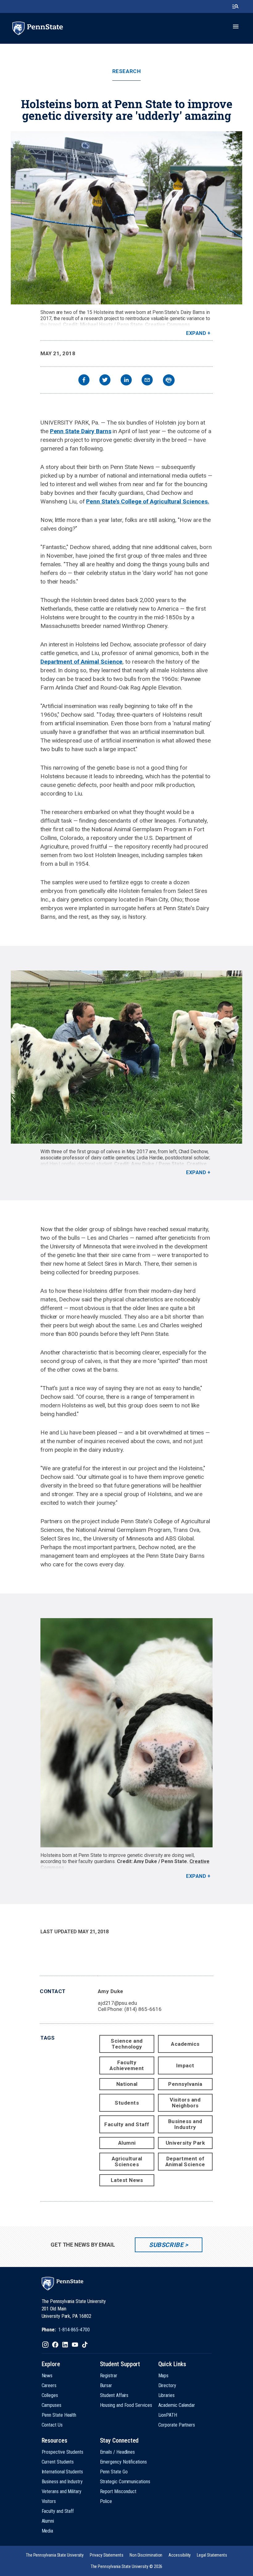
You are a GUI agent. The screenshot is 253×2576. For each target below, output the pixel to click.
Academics (185, 2044)
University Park (185, 2143)
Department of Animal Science (81, 662)
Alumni (127, 2143)
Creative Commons (168, 325)
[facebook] (84, 381)
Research (126, 71)
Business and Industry (185, 2124)
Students (127, 2103)
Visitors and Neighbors (185, 2103)
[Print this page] (169, 380)
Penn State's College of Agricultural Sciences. (148, 501)
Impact (185, 2065)
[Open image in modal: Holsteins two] (126, 1057)
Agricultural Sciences (127, 2161)
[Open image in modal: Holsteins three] (126, 1733)
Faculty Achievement (127, 2065)
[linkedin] (126, 381)
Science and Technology (127, 2044)
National (127, 2084)
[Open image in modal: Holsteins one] (126, 218)
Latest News (127, 2180)
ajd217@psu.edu (117, 2003)
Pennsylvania (185, 2084)
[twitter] (105, 381)
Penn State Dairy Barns (81, 431)
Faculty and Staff (127, 2124)
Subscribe (166, 2245)
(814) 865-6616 (143, 2009)
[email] (147, 381)
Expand (196, 333)
